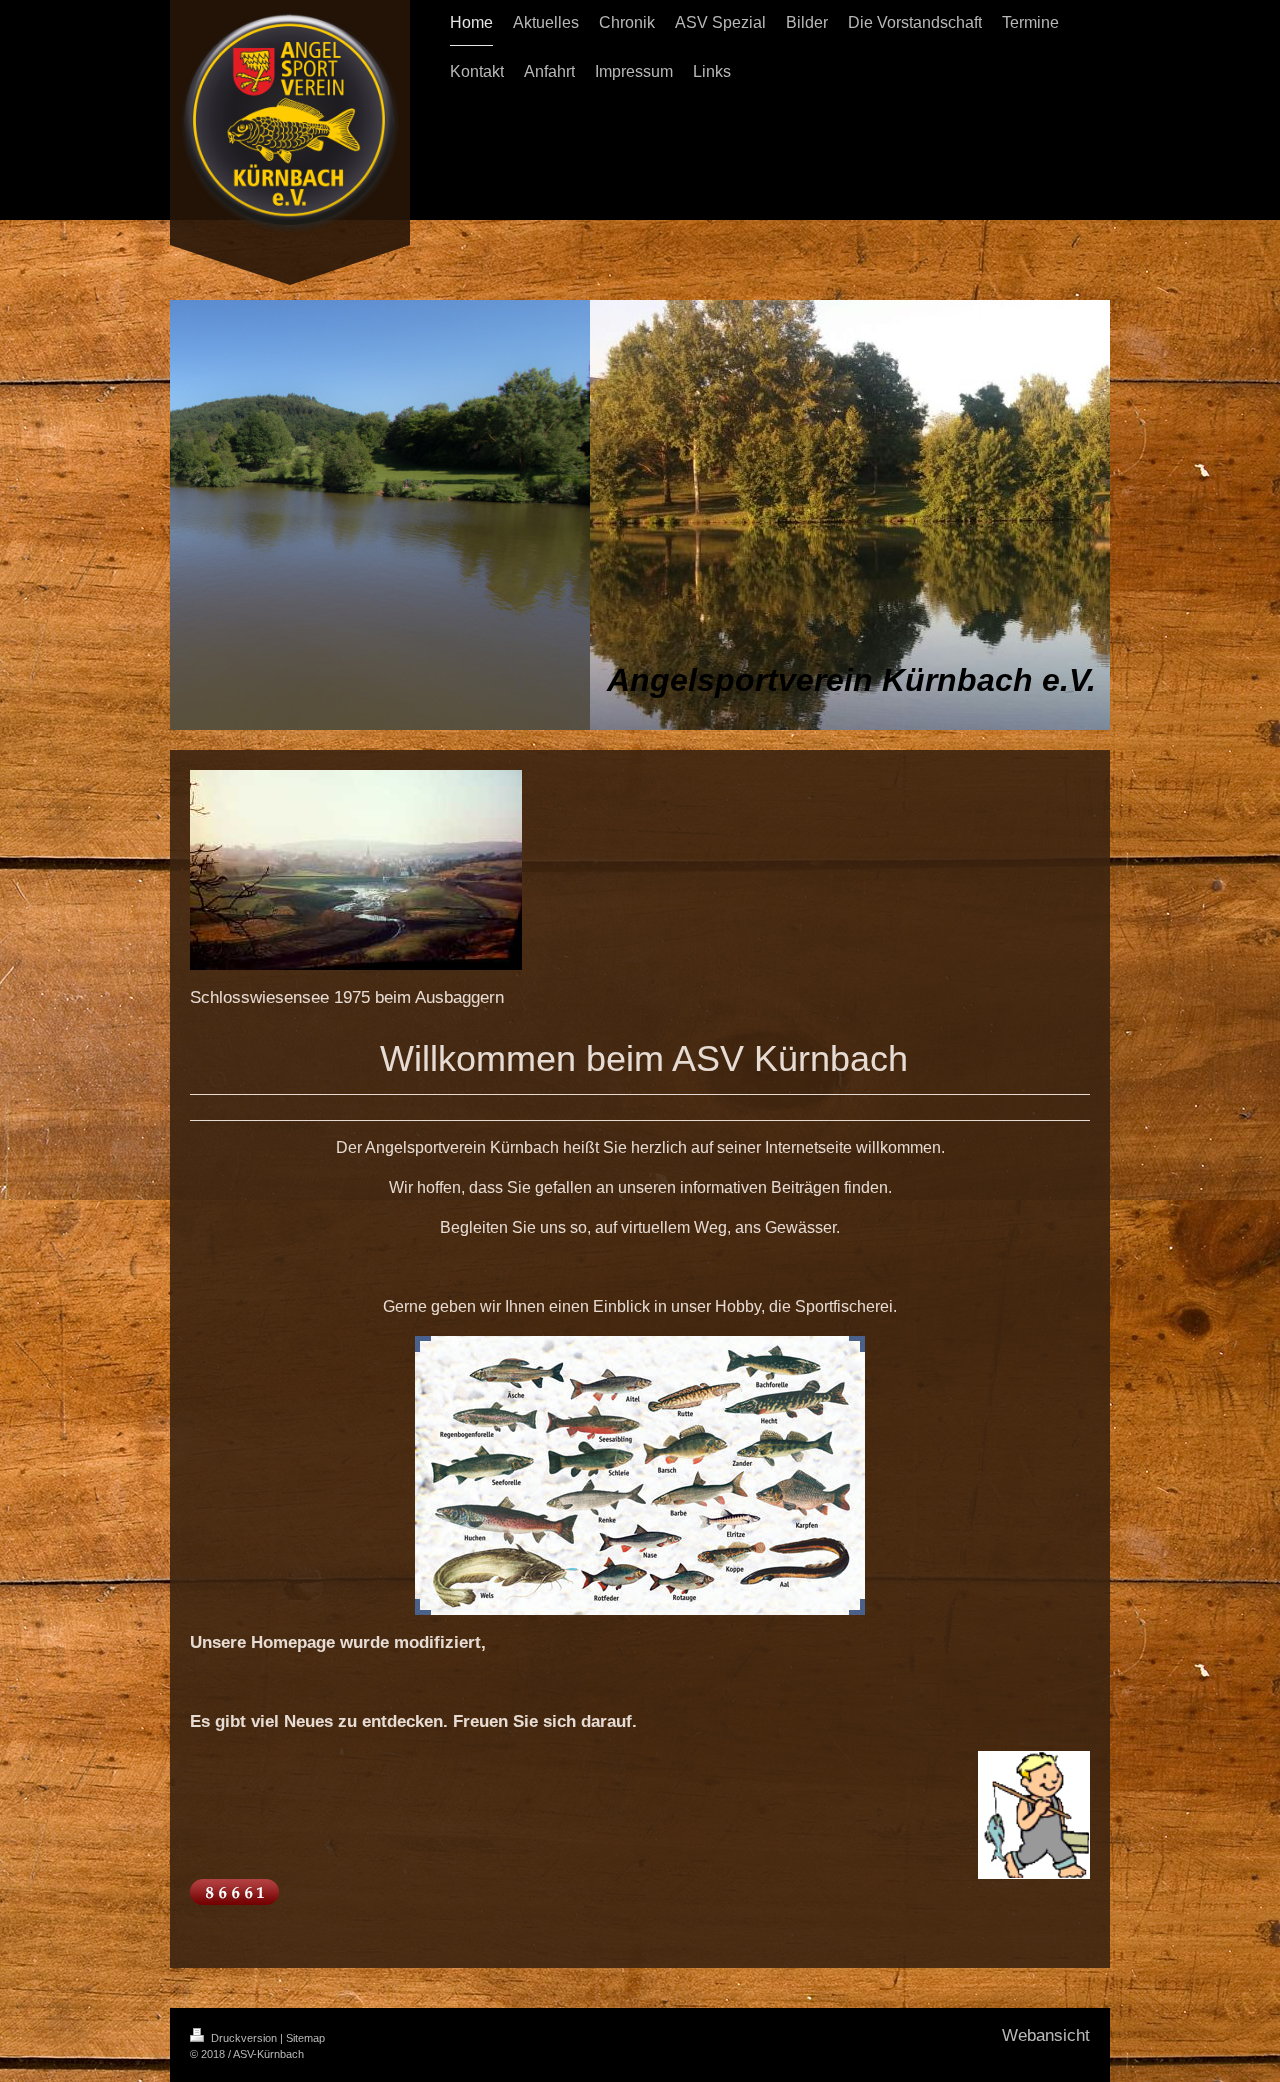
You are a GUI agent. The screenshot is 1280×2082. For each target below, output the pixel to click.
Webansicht (1046, 2035)
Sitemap (305, 2038)
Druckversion (244, 2038)
